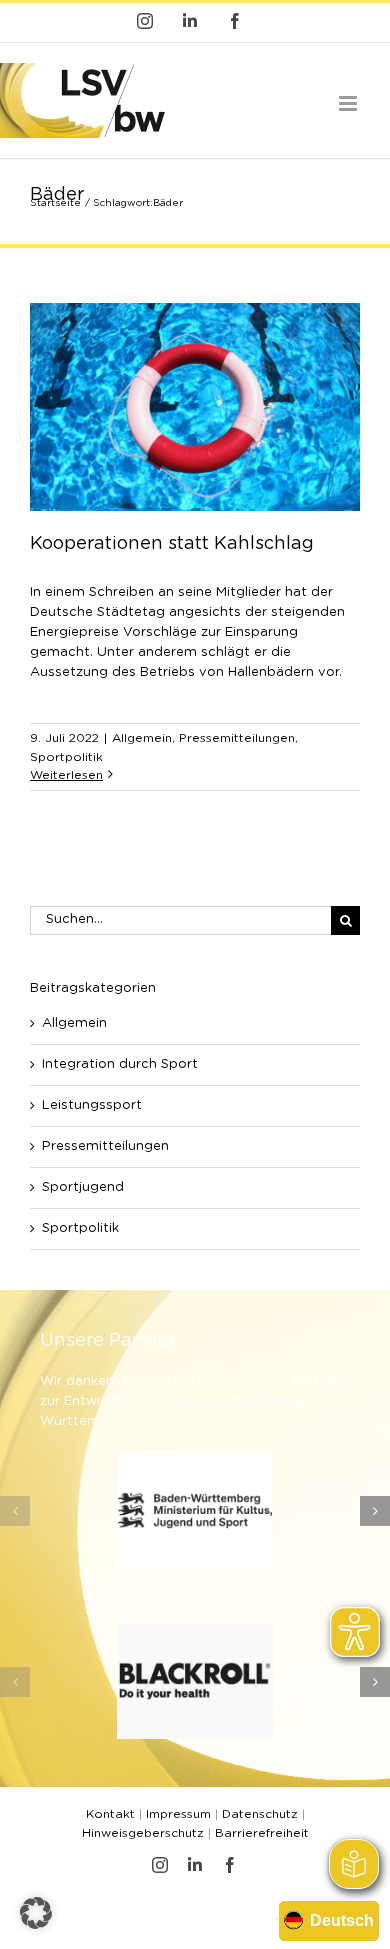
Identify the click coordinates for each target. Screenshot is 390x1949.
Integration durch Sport (120, 1064)
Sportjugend (83, 1187)
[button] (15, 1511)
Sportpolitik (66, 757)
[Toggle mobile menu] (349, 103)
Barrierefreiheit (262, 1833)
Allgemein (142, 738)
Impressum (178, 1814)
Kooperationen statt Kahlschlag (172, 544)
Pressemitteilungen (237, 738)
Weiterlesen (66, 775)
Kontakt (110, 1814)
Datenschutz (260, 1814)
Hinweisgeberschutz (143, 1833)
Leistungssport (92, 1105)
